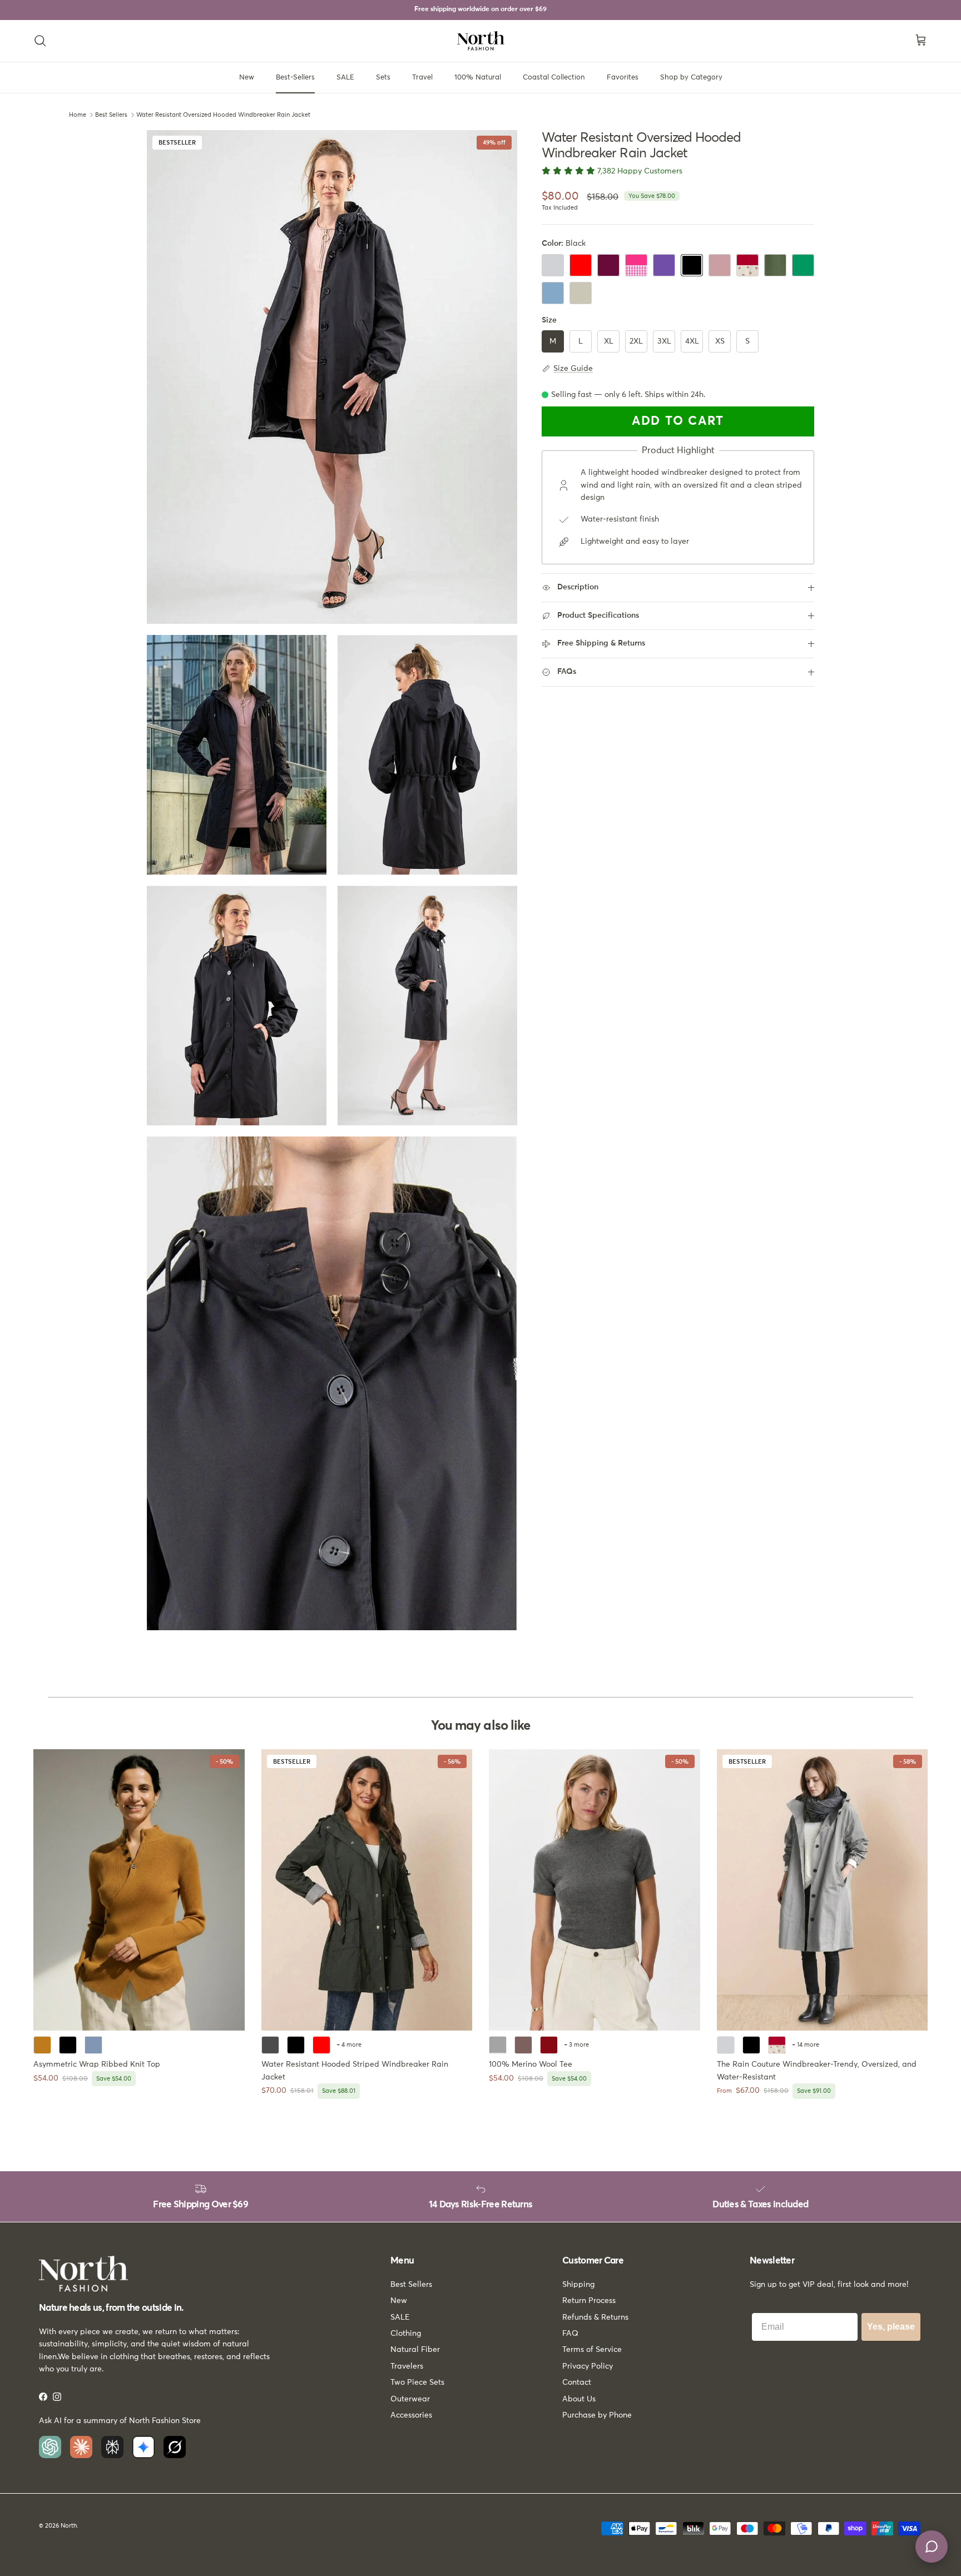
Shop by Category (691, 78)
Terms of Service (592, 2350)
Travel (422, 78)
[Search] (40, 41)
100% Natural (478, 78)
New (247, 78)
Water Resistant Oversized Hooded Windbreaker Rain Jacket (223, 115)
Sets (383, 78)
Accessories (411, 2415)
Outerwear (410, 2399)
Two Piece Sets (417, 2383)
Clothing (406, 2334)
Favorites (623, 78)
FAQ (570, 2334)
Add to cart (678, 422)
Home (78, 115)
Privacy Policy (588, 2366)
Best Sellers (111, 115)
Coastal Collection (554, 78)
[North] (481, 41)
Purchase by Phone (597, 2415)
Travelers (407, 2366)
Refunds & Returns (595, 2317)
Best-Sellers (295, 78)
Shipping (578, 2285)
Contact (577, 2383)
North (69, 2526)
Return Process (589, 2301)
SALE (345, 78)
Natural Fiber (415, 2350)
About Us (579, 2399)
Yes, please (891, 2327)
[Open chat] (932, 2547)
